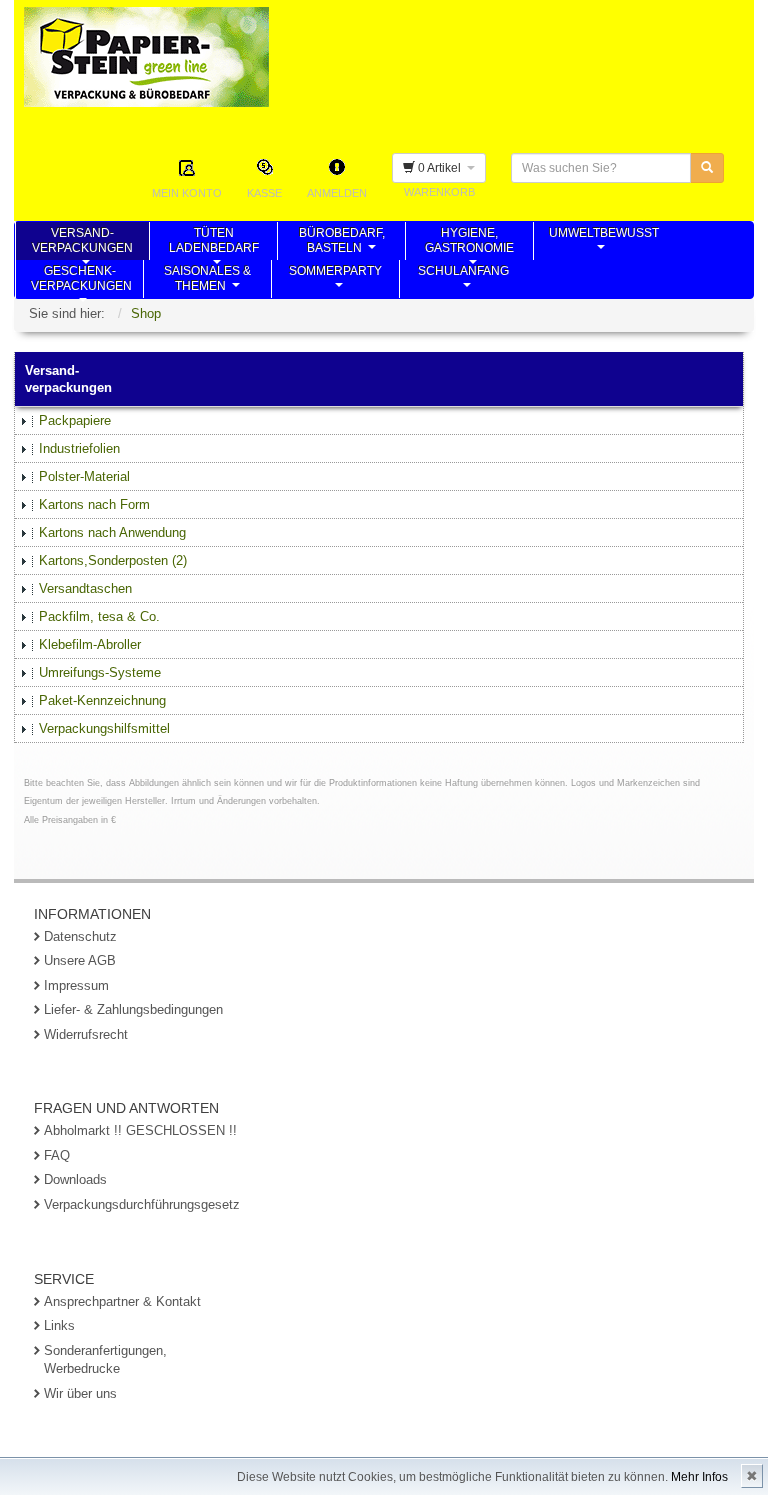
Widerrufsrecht (86, 1034)
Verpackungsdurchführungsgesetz (142, 1204)
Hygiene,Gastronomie (469, 243)
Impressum (76, 985)
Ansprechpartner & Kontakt (122, 1301)
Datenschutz (80, 936)
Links (59, 1325)
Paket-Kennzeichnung (102, 700)
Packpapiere (75, 420)
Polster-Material (84, 476)
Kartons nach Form (94, 504)
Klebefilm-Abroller (90, 644)
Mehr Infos (699, 1477)
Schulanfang (463, 281)
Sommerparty (335, 281)
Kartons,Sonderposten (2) (113, 560)
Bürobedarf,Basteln (342, 243)
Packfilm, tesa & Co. (99, 616)
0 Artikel (441, 168)
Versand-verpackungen (82, 243)
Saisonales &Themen (207, 281)
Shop (146, 313)
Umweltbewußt (604, 243)
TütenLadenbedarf (214, 243)
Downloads (75, 1179)
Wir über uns (80, 1393)
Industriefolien (79, 448)
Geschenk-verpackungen (81, 281)
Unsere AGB (80, 960)
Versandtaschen (85, 588)
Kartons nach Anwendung (112, 532)
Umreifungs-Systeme (100, 672)
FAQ (57, 1155)
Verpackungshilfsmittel (104, 728)
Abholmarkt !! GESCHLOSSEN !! (140, 1130)
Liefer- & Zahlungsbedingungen (133, 1009)
